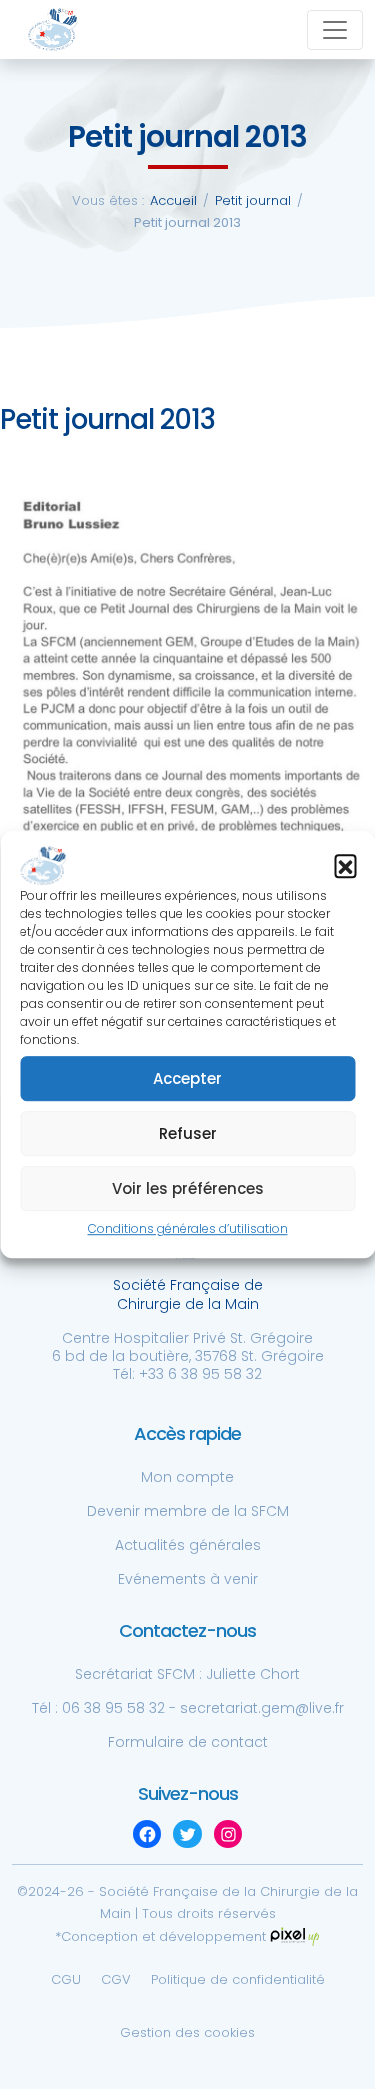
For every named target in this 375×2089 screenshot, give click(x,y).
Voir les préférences (188, 1188)
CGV (116, 1979)
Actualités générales (188, 1545)
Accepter (187, 1078)
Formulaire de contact (188, 1742)
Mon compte (187, 1477)
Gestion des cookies (187, 2032)
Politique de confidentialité (238, 1979)
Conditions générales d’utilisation (188, 1229)
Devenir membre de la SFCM (188, 1511)
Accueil (173, 200)
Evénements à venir (188, 1579)
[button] (345, 866)
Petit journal (253, 200)
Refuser (188, 1133)
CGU (66, 1979)
